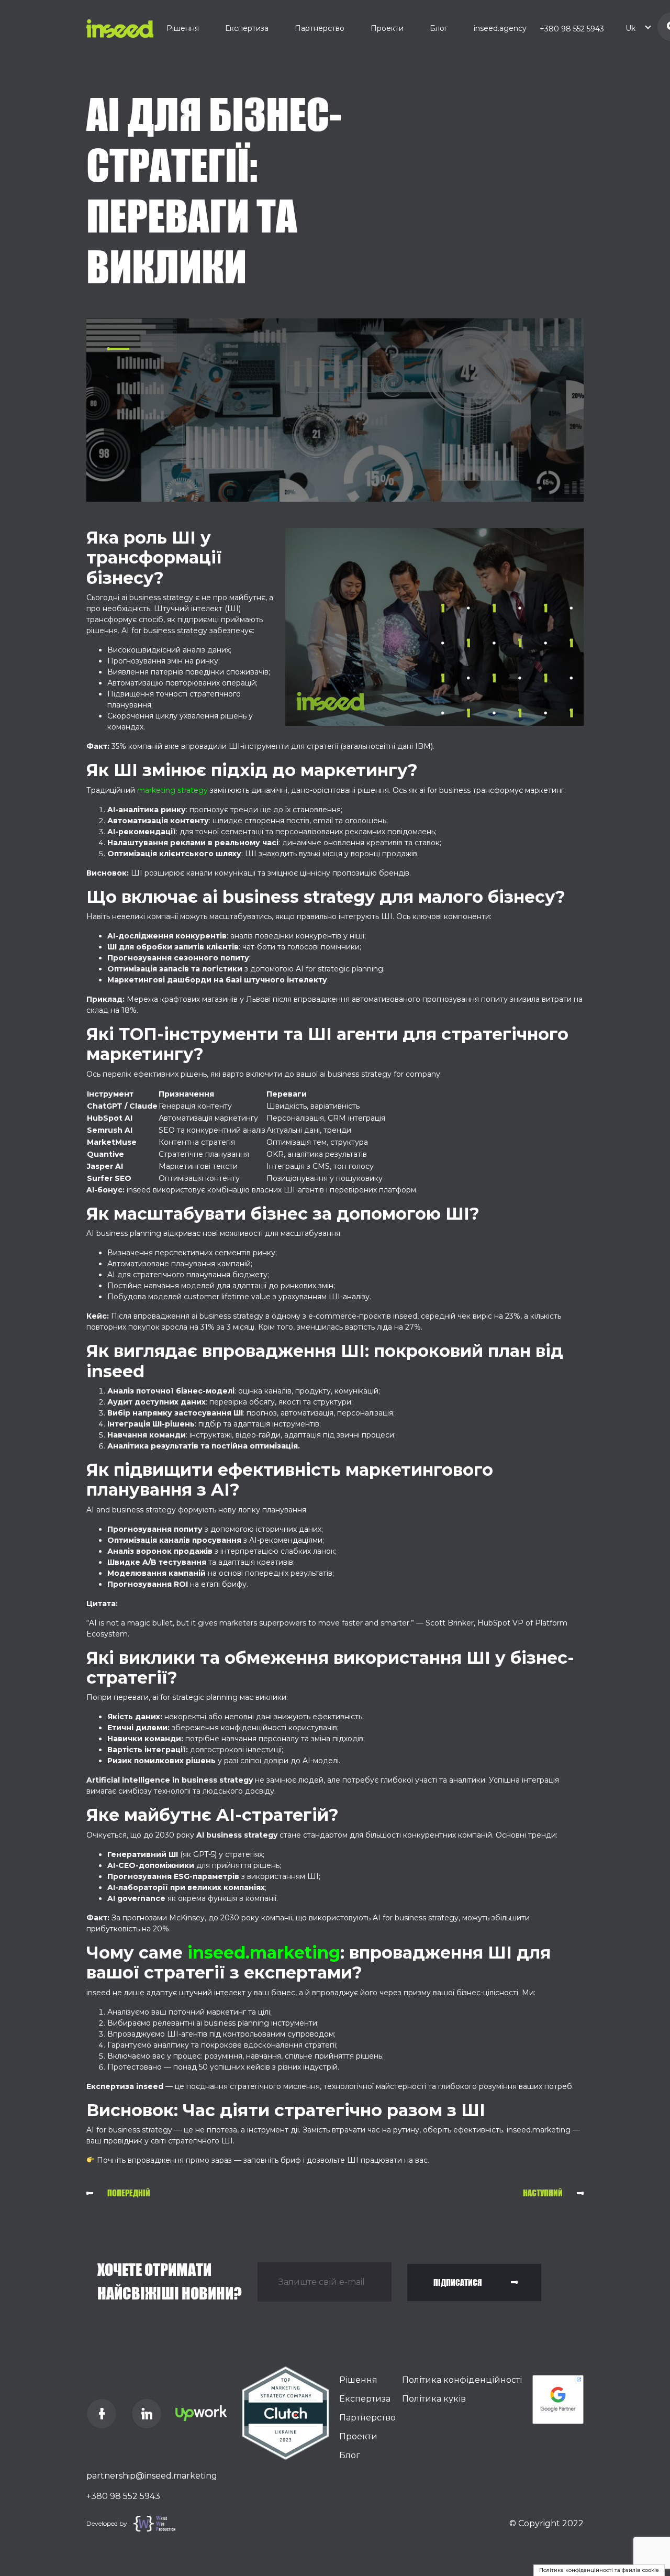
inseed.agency (500, 28)
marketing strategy (172, 790)
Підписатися (458, 2282)
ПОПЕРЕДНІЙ (129, 2193)
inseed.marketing (264, 1953)
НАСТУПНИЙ (543, 2193)
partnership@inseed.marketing (152, 2476)
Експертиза (247, 28)
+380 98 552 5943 (572, 29)
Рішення (183, 28)
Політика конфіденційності (462, 2380)
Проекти (387, 28)
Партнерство (320, 28)
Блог (439, 28)
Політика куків (434, 2399)
